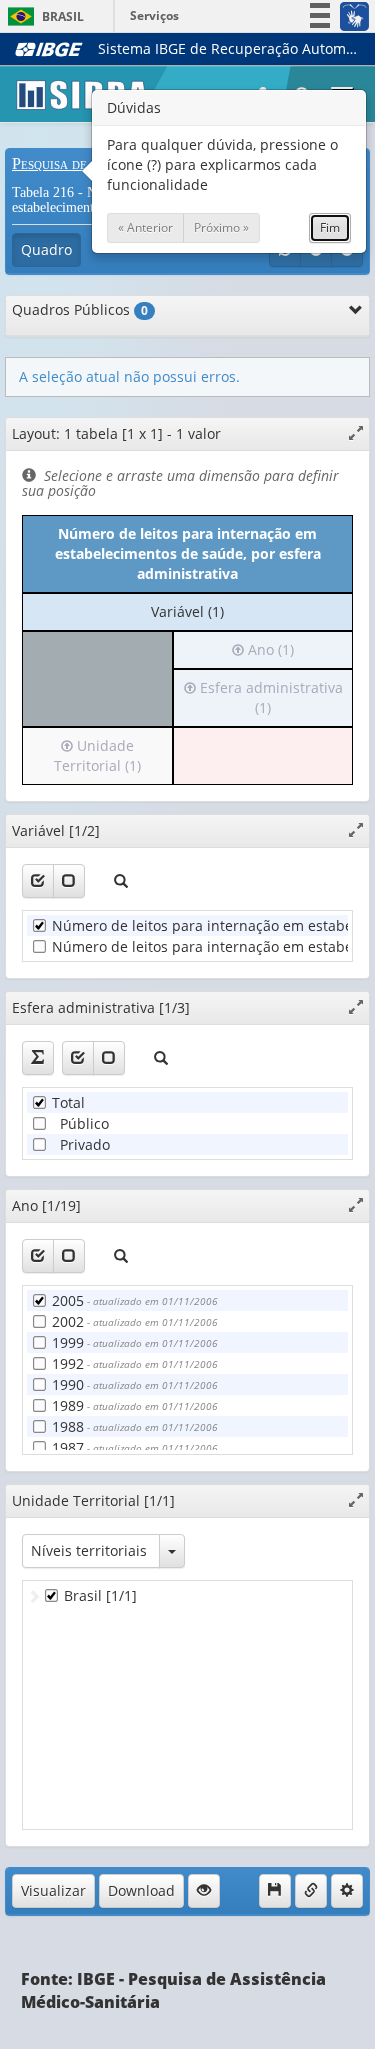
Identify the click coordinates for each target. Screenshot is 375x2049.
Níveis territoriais (89, 1550)
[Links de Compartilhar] (311, 1891)
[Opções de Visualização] (204, 1891)
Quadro (46, 249)
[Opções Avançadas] (347, 1891)
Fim (330, 227)
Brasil (42, 16)
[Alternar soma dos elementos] (38, 1058)
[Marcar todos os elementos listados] (38, 881)
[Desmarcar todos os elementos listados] (69, 881)
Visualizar (53, 1890)
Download (141, 1890)
